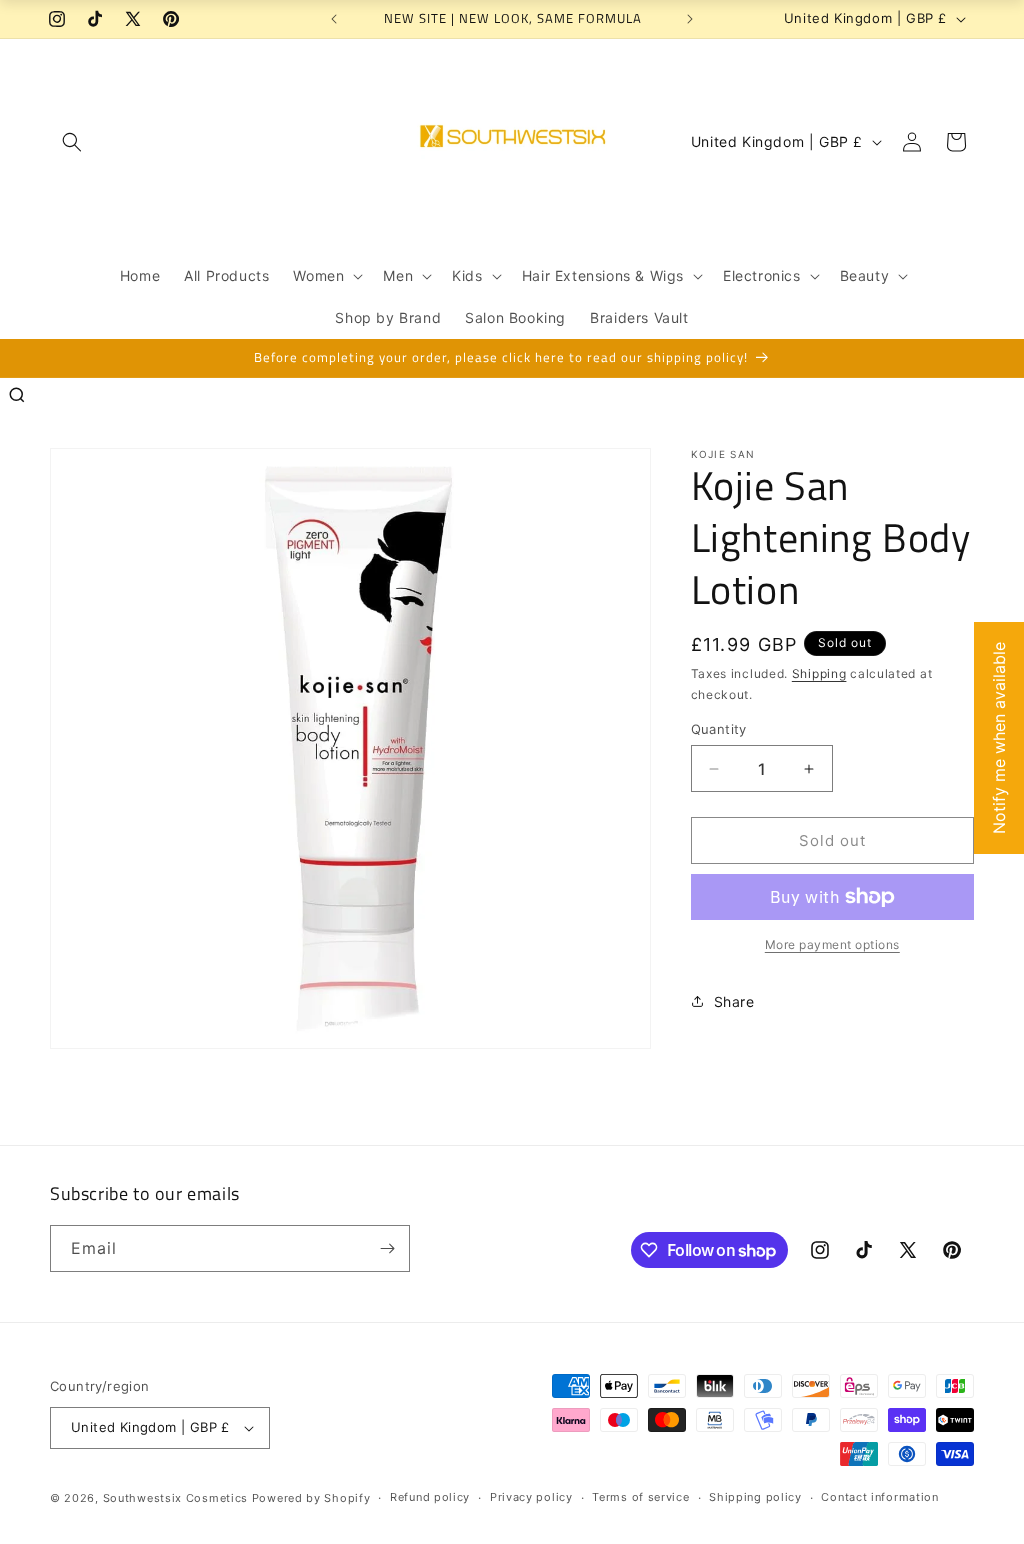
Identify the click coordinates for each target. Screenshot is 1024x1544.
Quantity (719, 729)
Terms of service (640, 1497)
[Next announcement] (690, 19)
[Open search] (17, 395)
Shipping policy (755, 1497)
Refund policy (430, 1497)
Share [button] (734, 1001)
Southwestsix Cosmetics (177, 1498)
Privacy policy (531, 1497)
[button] (72, 142)
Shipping (819, 673)
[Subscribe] (387, 1248)
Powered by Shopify (311, 1498)
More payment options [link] (832, 944)
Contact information (879, 1497)
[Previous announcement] (334, 19)
